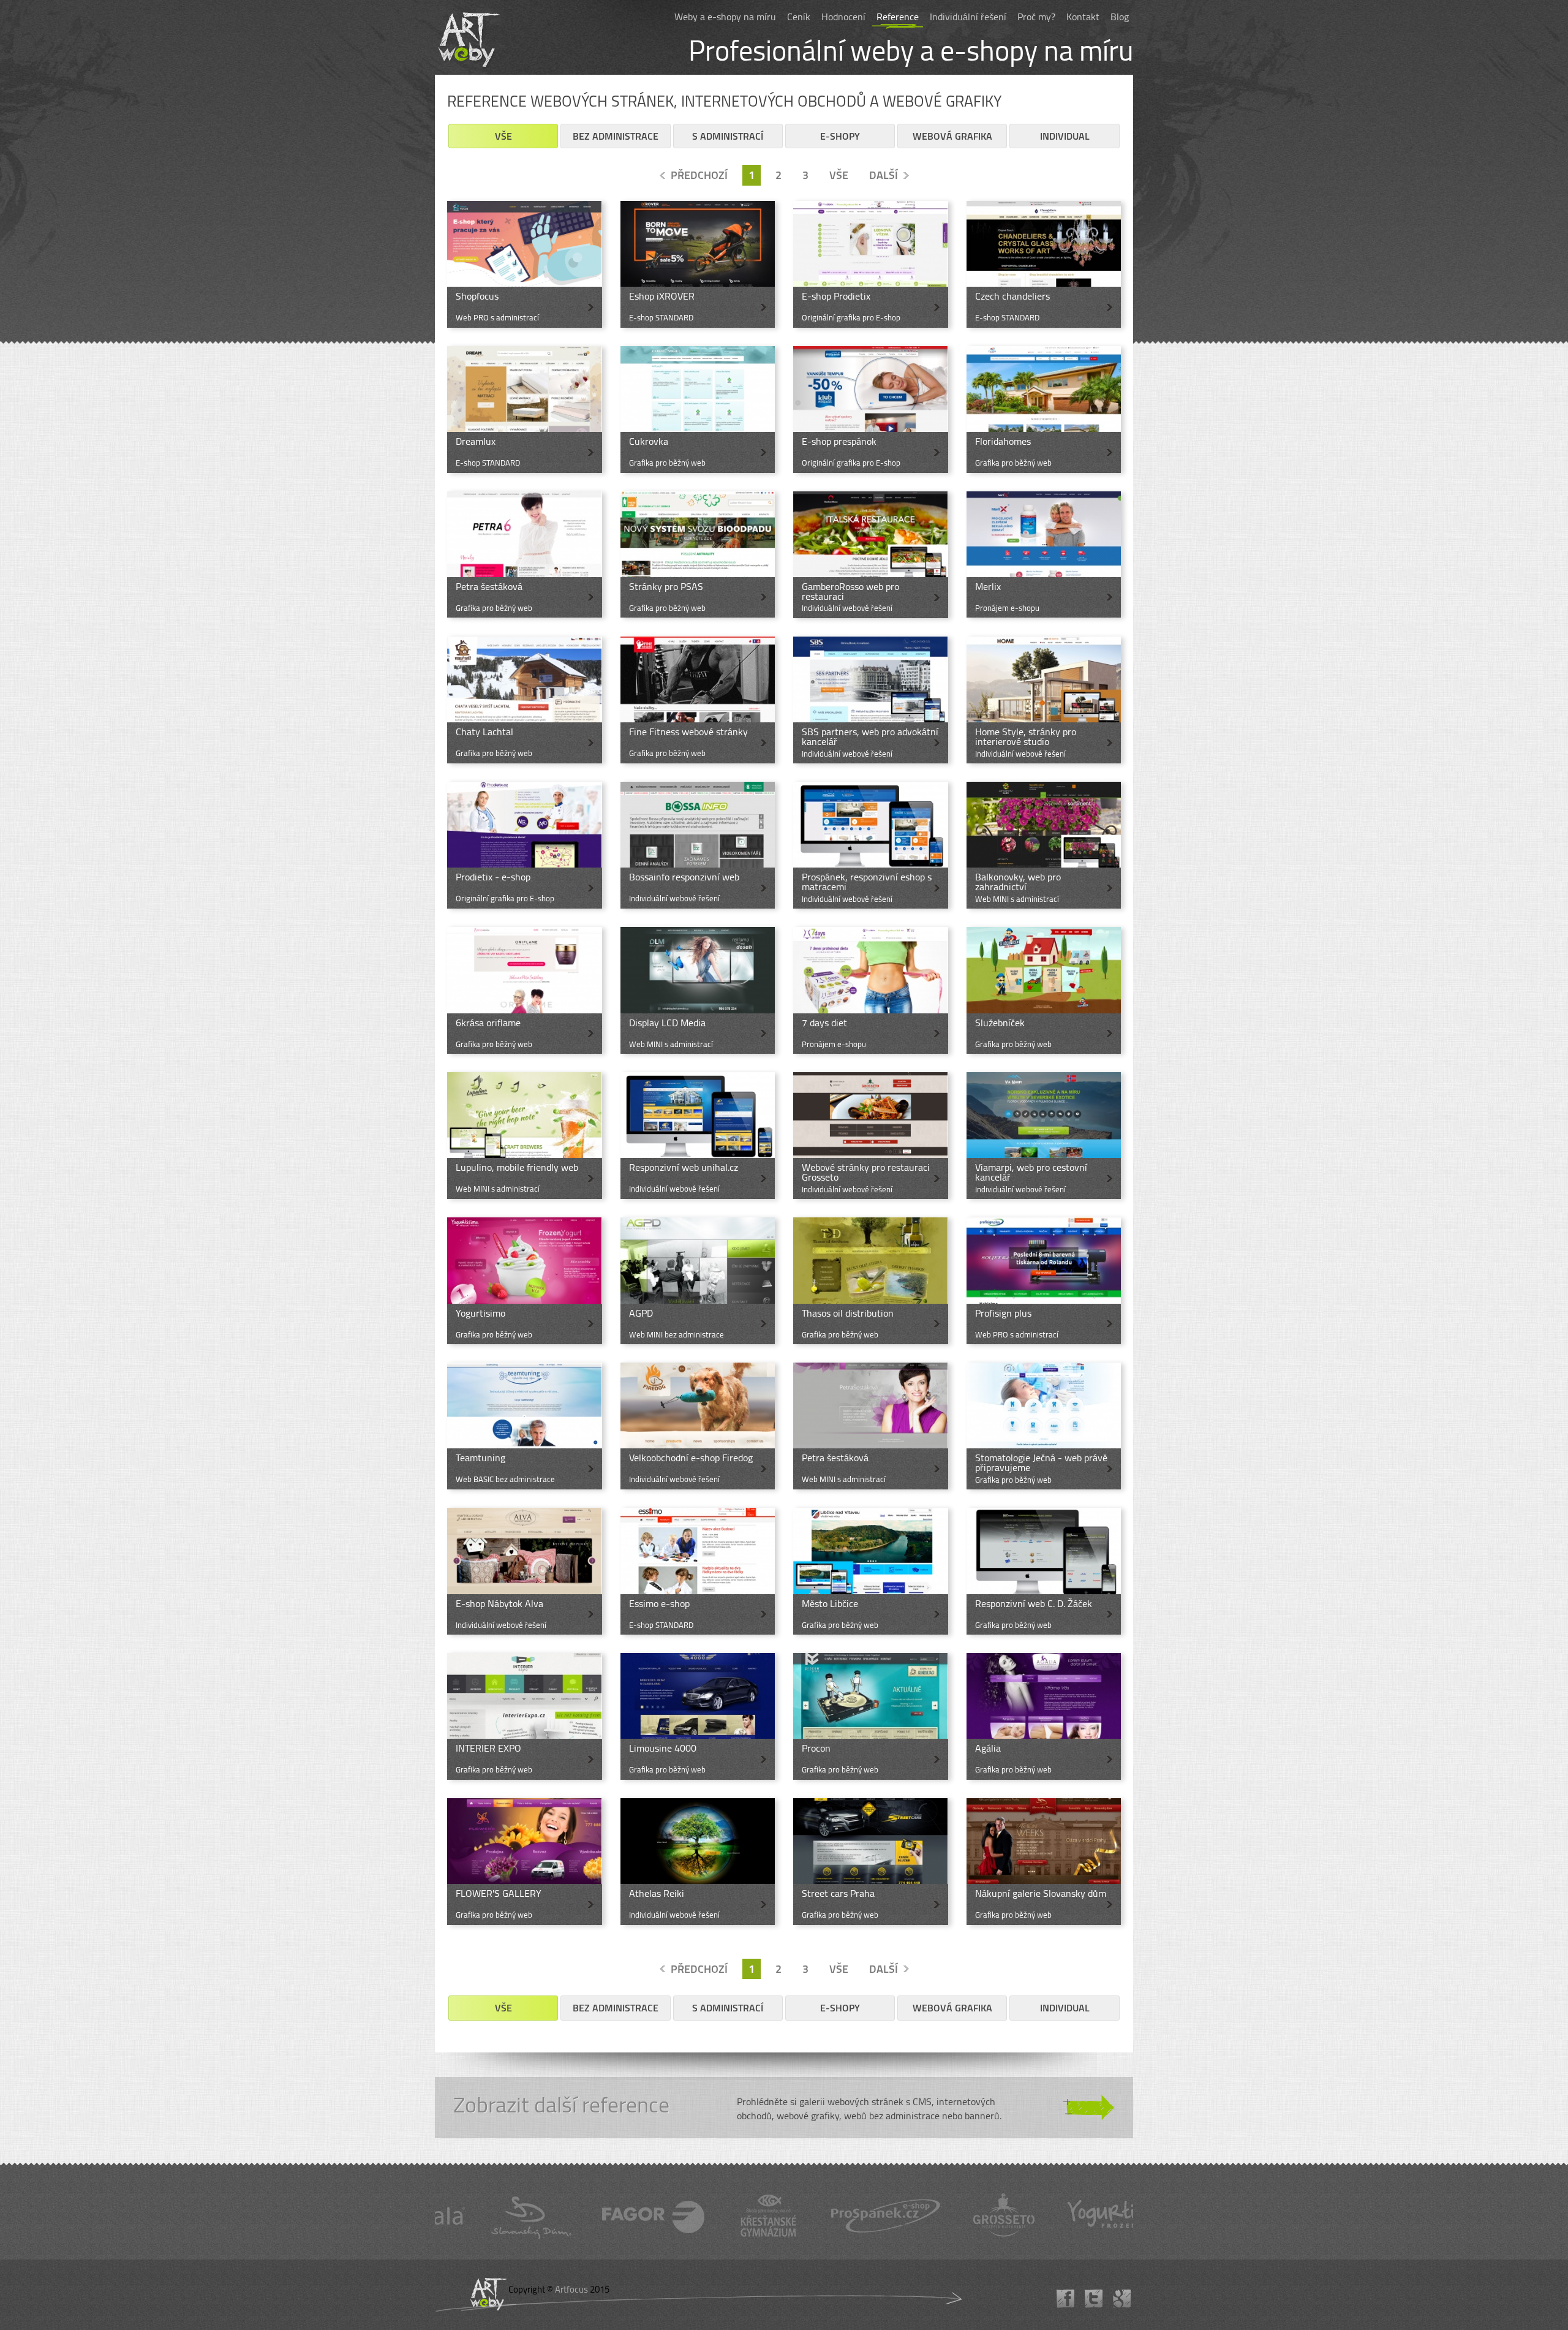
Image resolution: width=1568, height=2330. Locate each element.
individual (1065, 136)
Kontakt (1083, 17)
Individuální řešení (968, 17)
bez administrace (616, 136)
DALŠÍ (884, 175)
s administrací (728, 136)
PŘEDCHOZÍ (699, 175)
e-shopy (840, 136)
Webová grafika (952, 136)
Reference (898, 17)
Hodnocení (843, 17)
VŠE (839, 175)
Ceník (799, 17)
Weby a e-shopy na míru (725, 17)
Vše (503, 136)
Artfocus (571, 2289)
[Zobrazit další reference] (784, 2108)
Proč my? (1036, 17)
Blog (1120, 17)
